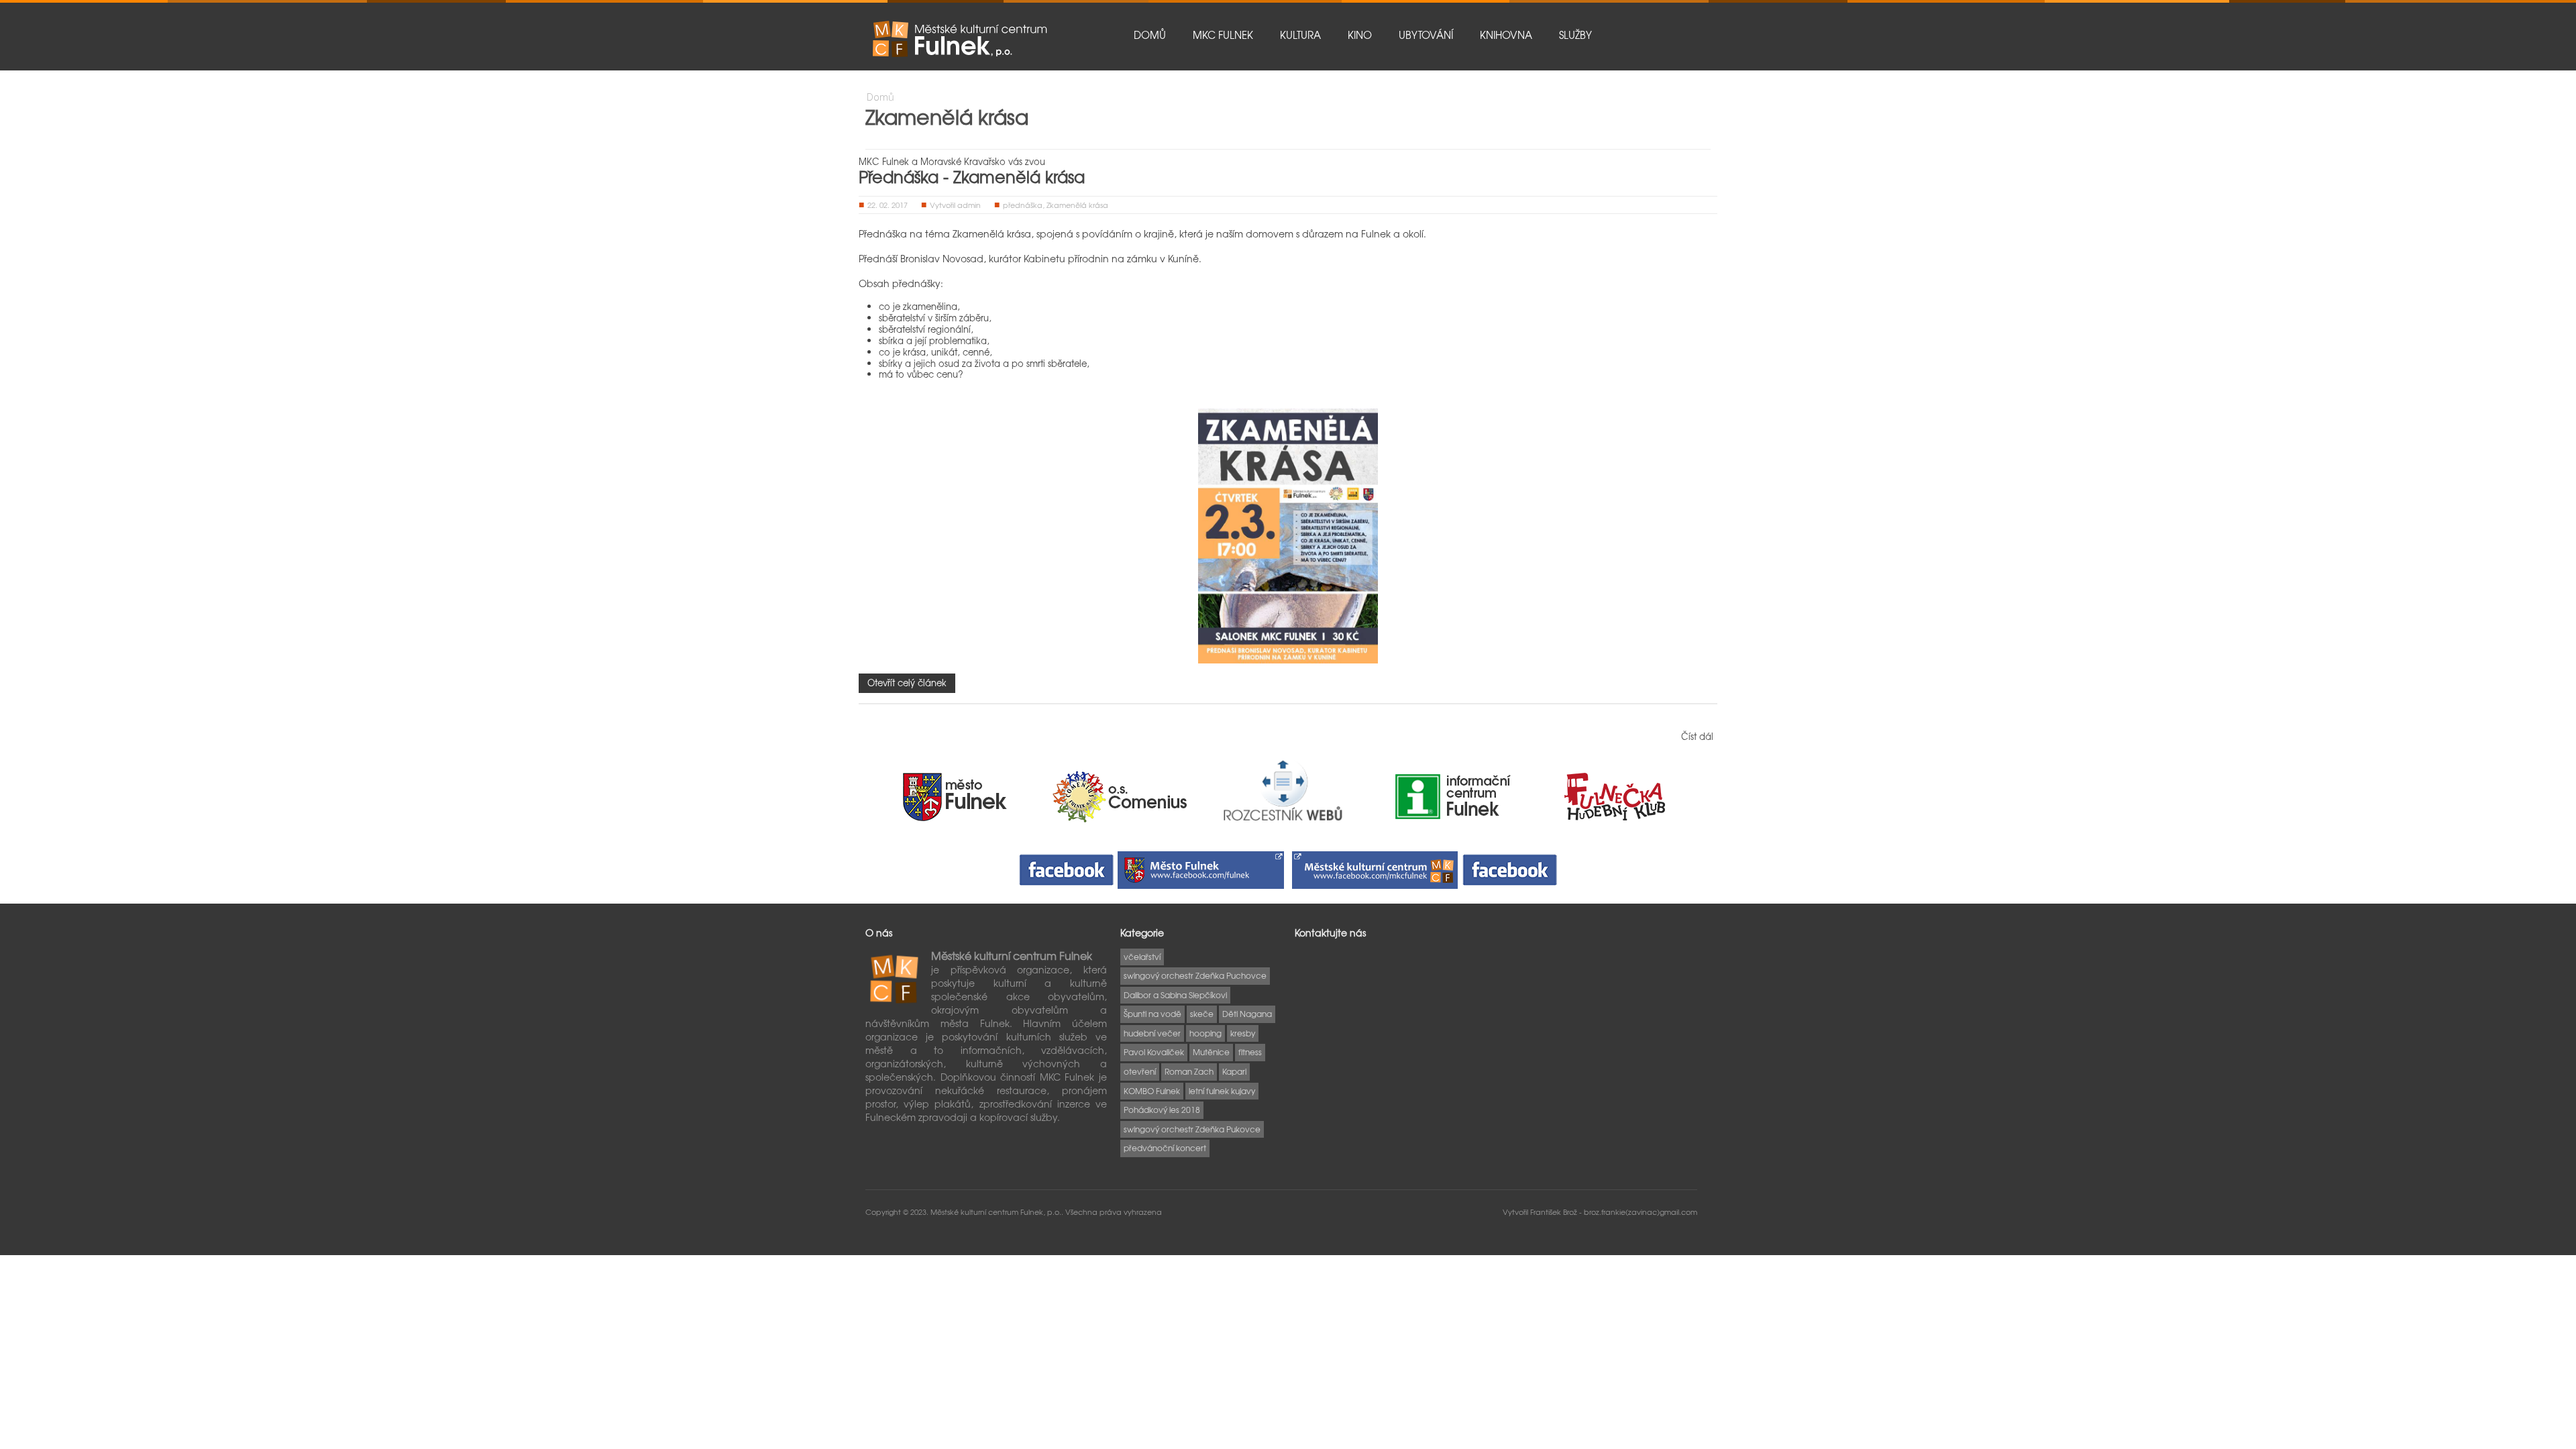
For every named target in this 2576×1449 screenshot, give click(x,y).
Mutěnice (1211, 1052)
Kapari (1234, 1071)
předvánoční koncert (1165, 1148)
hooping (1205, 1033)
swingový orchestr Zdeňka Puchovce (1195, 975)
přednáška (1023, 205)
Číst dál (1697, 736)
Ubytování (1426, 35)
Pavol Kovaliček (1154, 1052)
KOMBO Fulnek (1152, 1091)
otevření (1140, 1071)
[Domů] (959, 39)
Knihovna (1506, 35)
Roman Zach (1189, 1071)
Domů (1150, 35)
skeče (1202, 1014)
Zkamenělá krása (1077, 205)
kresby (1243, 1033)
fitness (1250, 1052)
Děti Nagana (1247, 1014)
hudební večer (1152, 1033)
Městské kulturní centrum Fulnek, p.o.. (998, 1212)
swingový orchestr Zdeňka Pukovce (1192, 1129)
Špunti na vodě (1152, 1014)
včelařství (1142, 957)
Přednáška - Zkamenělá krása (972, 176)
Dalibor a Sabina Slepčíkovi (1175, 995)
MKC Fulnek (1223, 35)
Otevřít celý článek (907, 683)
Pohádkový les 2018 (1162, 1110)
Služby (1575, 35)
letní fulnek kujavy (1222, 1091)
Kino (1360, 35)
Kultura (1300, 35)
